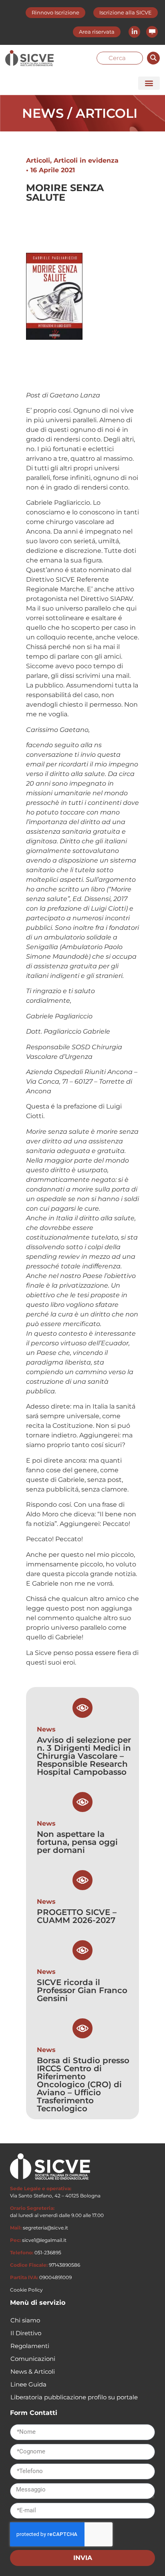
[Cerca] (153, 58)
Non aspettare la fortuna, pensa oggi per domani (77, 1842)
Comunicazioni (33, 2359)
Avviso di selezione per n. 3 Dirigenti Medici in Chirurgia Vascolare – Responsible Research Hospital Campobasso (84, 1756)
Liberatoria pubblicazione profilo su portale (74, 2397)
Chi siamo (25, 2320)
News (46, 1729)
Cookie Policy (26, 2290)
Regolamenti (30, 2346)
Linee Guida (28, 2384)
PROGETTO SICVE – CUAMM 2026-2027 (77, 1916)
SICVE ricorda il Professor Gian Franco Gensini (82, 1990)
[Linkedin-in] (134, 32)
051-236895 (48, 2252)
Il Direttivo (26, 2333)
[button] (149, 83)
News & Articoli (33, 2371)
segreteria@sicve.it (45, 2228)
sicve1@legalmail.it (44, 2240)
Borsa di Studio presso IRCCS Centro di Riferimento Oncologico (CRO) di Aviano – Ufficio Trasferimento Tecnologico (83, 2084)
